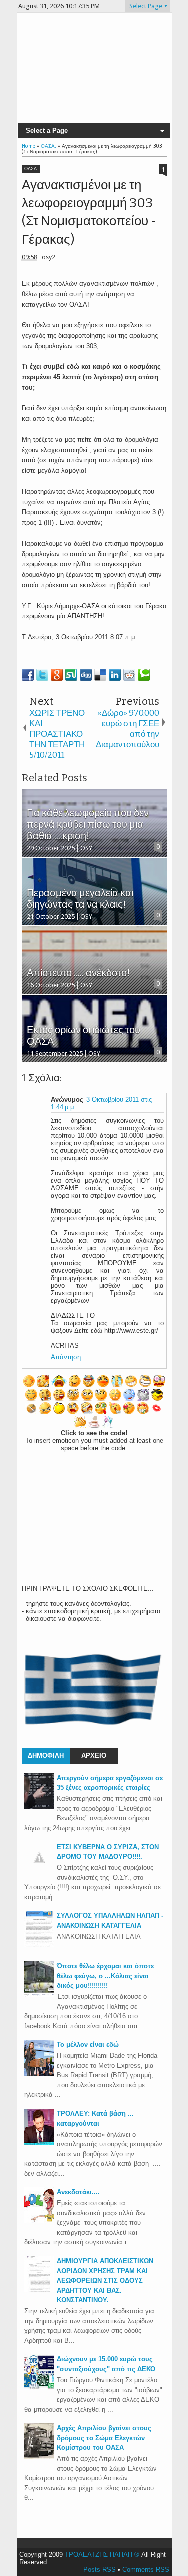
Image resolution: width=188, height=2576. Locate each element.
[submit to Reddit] (129, 675)
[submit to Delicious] (100, 675)
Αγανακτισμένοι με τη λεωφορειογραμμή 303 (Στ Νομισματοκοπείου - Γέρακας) (89, 212)
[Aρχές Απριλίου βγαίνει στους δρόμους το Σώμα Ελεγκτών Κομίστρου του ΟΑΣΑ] (39, 2457)
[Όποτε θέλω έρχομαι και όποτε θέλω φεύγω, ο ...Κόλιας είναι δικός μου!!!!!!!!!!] (39, 1995)
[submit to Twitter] (42, 675)
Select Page (146, 6)
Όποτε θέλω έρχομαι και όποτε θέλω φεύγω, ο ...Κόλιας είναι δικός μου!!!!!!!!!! (105, 1976)
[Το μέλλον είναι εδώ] (39, 2074)
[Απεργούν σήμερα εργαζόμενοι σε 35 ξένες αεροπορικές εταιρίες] (39, 1807)
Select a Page (47, 131)
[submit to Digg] (86, 675)
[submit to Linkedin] (115, 675)
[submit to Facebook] (28, 675)
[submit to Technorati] (144, 675)
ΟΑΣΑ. (31, 169)
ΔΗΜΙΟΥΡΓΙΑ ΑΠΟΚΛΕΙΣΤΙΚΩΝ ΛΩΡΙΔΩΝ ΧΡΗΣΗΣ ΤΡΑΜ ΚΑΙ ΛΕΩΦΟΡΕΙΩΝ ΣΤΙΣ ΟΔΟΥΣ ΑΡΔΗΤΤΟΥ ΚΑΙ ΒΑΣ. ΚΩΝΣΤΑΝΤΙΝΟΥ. (105, 2281)
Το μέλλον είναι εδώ (88, 2045)
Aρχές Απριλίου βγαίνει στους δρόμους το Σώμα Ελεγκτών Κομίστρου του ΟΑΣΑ (104, 2438)
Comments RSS (146, 2570)
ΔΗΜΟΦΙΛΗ (46, 1756)
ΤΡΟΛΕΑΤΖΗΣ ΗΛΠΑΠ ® (102, 2555)
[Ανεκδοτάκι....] (39, 2221)
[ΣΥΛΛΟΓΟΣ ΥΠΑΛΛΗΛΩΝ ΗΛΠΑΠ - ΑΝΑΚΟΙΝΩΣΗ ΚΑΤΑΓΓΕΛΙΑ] (39, 1945)
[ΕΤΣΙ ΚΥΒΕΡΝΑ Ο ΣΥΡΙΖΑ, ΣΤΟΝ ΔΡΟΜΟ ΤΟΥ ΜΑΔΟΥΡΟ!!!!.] (39, 1870)
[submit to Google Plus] (57, 675)
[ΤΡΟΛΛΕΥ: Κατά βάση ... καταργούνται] (39, 2143)
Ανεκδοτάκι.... (78, 2192)
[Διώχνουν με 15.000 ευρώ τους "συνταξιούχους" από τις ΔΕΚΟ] (39, 2388)
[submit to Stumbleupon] (71, 675)
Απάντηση (66, 1357)
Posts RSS (100, 2570)
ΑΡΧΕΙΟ (94, 1756)
